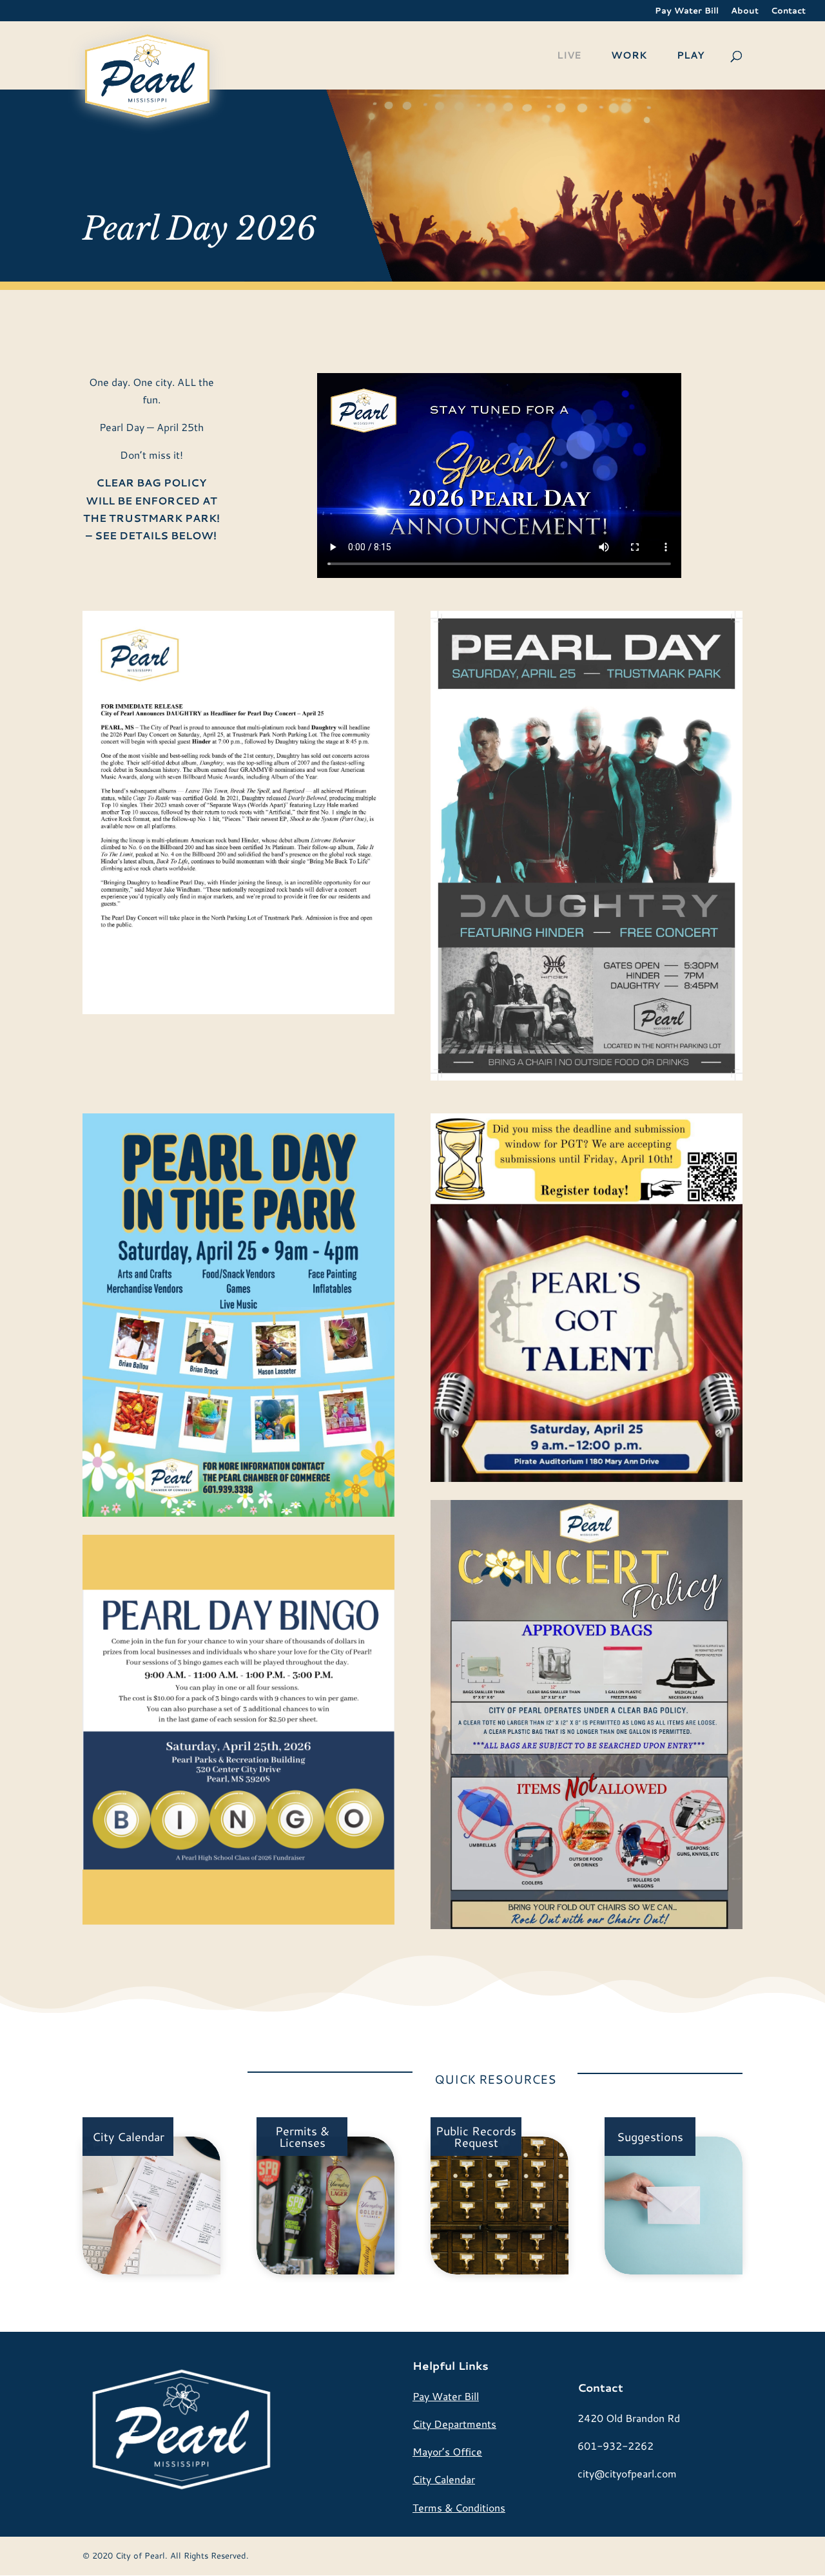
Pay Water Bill (687, 11)
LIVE (569, 56)
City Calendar (128, 2137)
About (745, 11)
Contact (788, 11)
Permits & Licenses (302, 2137)
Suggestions (650, 2137)
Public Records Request (476, 2137)
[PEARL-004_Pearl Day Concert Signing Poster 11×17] (587, 1076)
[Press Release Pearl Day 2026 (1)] (238, 1010)
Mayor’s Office (447, 2451)
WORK (629, 56)
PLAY (690, 56)
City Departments (454, 2424)
